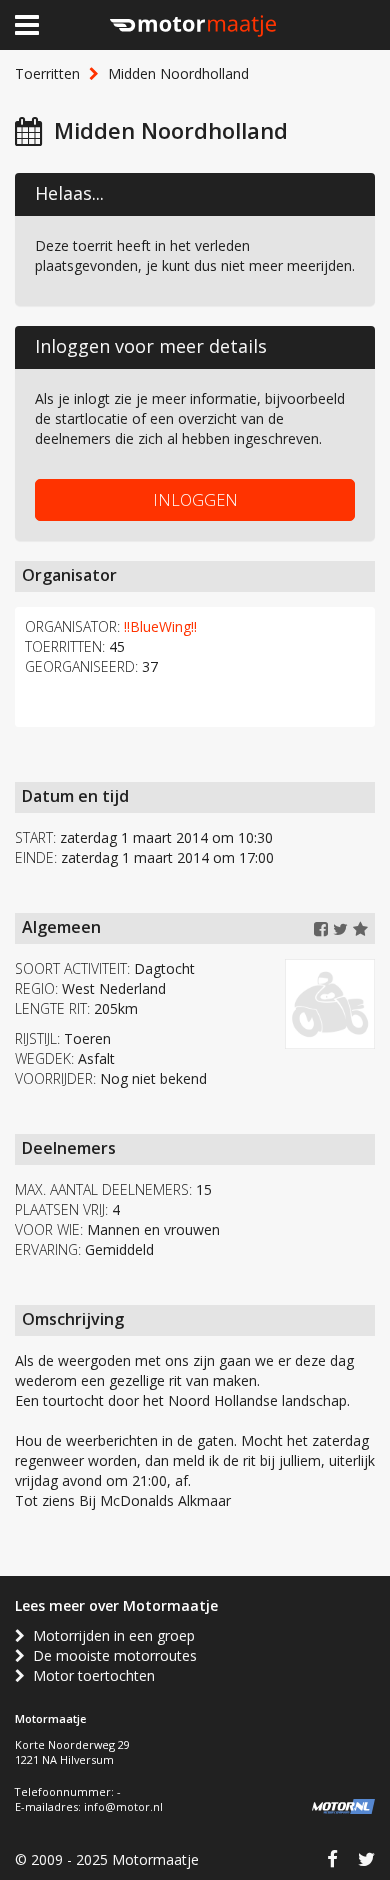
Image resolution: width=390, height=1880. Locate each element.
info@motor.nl (123, 1806)
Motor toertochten (90, 1675)
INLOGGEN (195, 500)
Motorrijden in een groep (110, 1635)
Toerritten (47, 73)
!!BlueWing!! (160, 626)
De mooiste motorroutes (111, 1655)
